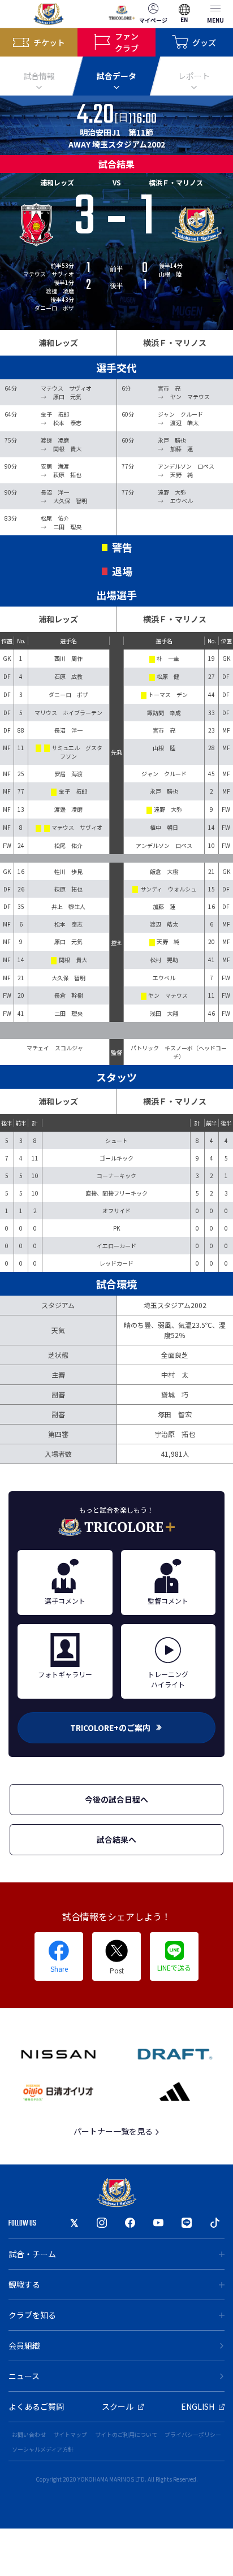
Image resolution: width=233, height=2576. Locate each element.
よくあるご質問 (36, 2406)
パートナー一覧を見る (114, 2131)
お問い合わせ (29, 2434)
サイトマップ (70, 2434)
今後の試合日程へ (116, 1799)
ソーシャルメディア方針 (43, 2449)
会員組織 (24, 2345)
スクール (118, 2406)
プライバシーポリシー (193, 2434)
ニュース (24, 2376)
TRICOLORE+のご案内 (110, 1728)
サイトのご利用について (126, 2434)
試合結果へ (116, 1839)
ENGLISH (198, 2406)
